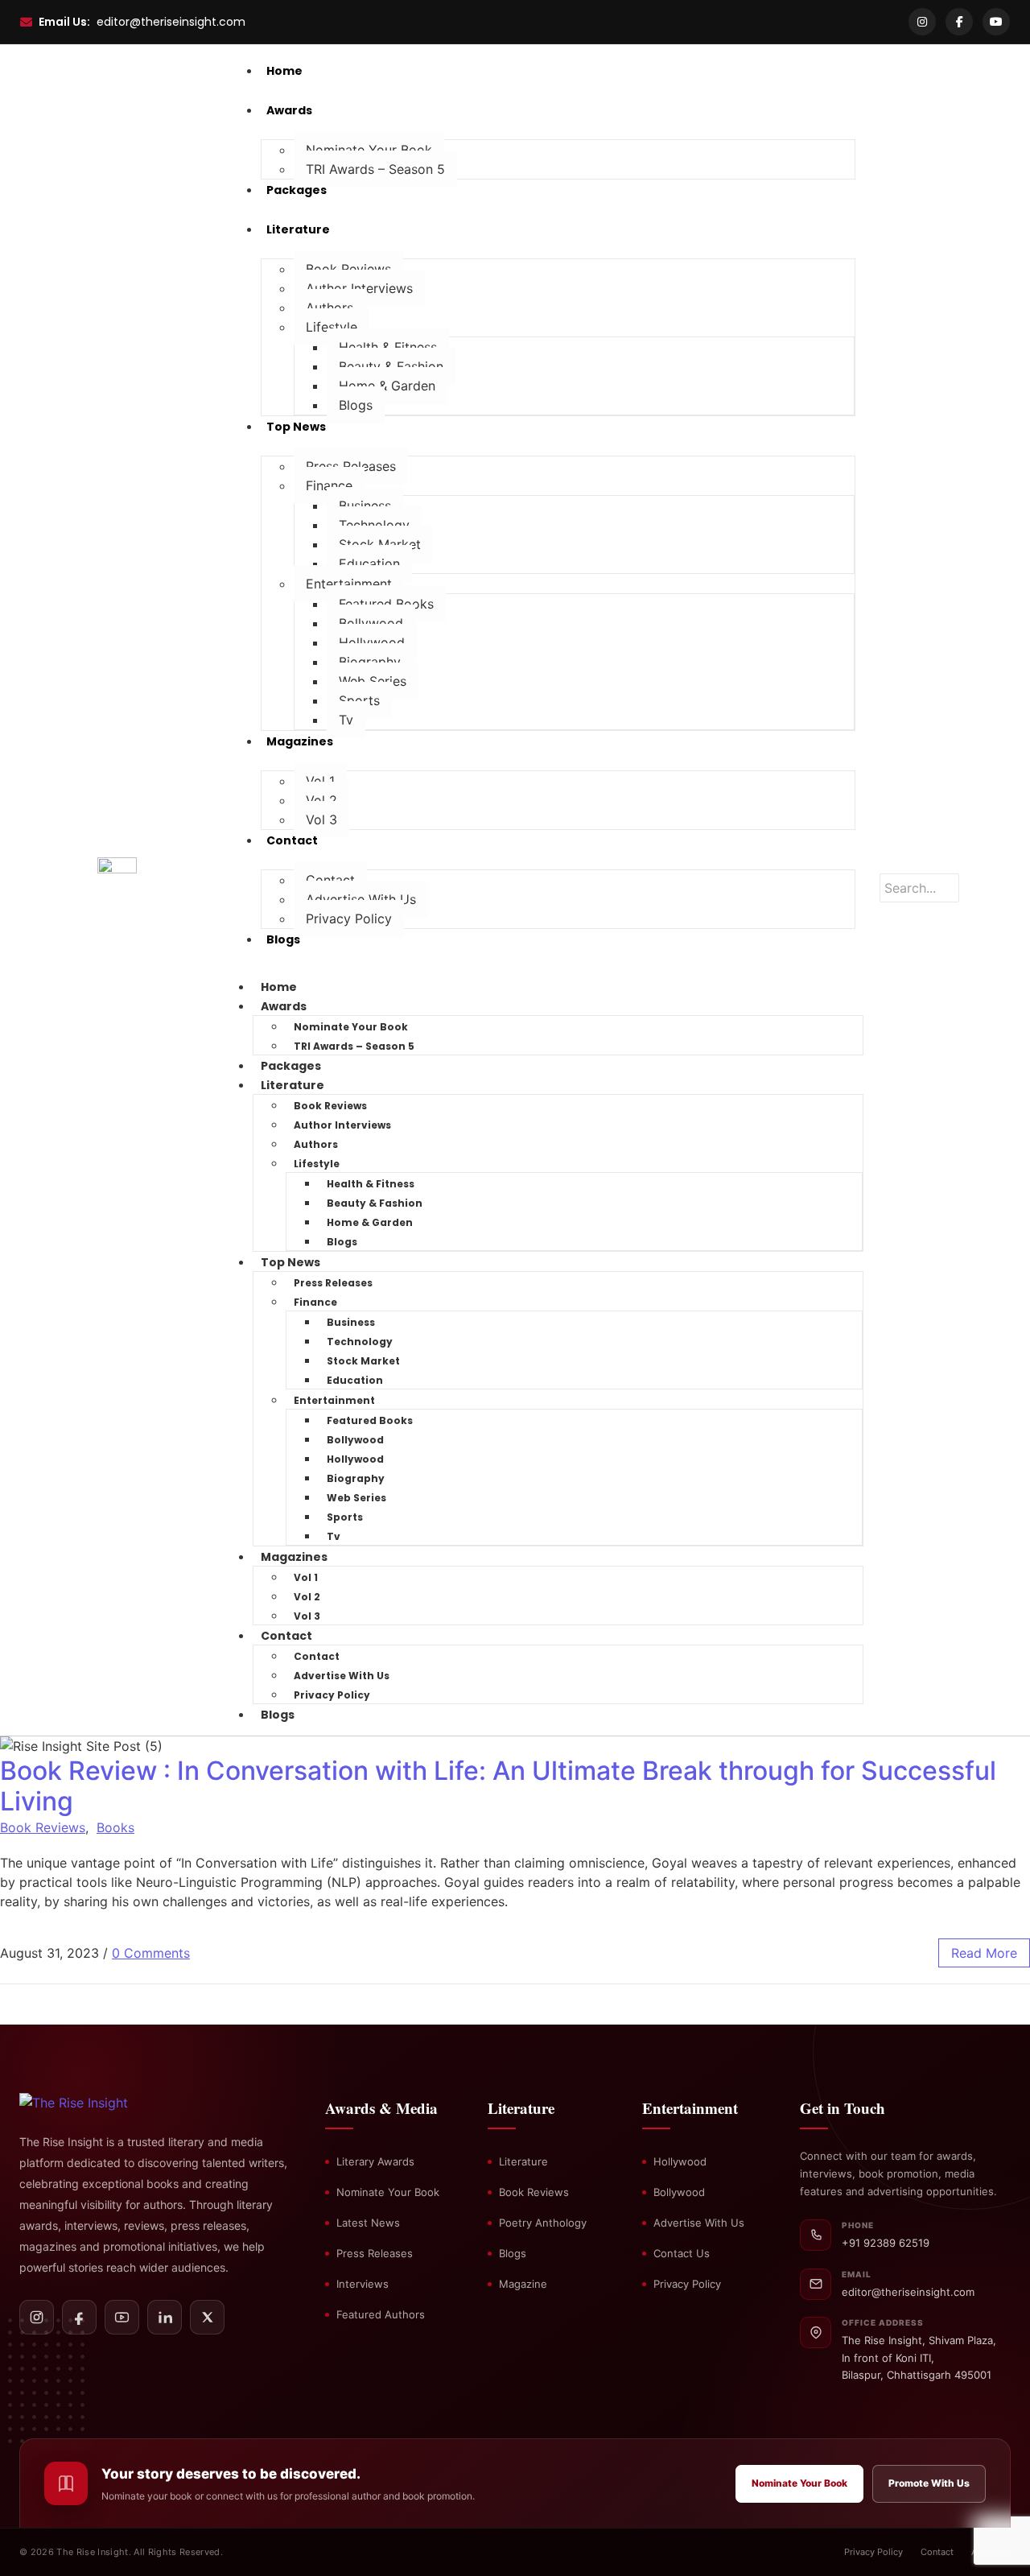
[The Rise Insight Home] (102, 2103)
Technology (374, 525)
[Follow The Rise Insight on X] (207, 2317)
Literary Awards (375, 2161)
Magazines (294, 1557)
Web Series (373, 681)
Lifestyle (332, 327)
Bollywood (371, 623)
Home (279, 987)
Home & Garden (387, 386)
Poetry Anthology (543, 2223)
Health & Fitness (388, 347)
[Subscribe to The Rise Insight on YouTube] (122, 2317)
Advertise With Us (361, 899)
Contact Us (682, 2253)
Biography (370, 662)
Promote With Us (929, 2483)
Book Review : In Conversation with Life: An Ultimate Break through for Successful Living (498, 1786)
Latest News (368, 2223)
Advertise (991, 2552)
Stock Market (380, 544)
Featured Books (386, 604)
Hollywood (372, 642)
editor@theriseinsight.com (171, 22)
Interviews (363, 2284)
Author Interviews (359, 288)
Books (115, 1827)
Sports (359, 700)
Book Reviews (348, 269)
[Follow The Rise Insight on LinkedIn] (165, 2317)
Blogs (356, 405)
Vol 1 (320, 781)
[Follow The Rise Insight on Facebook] (79, 2317)
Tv (346, 720)
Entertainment (349, 584)
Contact (330, 880)
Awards (284, 1006)
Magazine (523, 2284)
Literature (293, 1085)
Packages (291, 1066)
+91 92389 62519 (886, 2243)
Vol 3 (321, 819)
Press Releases (351, 466)
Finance (329, 485)
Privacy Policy (349, 919)
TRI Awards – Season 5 (375, 169)
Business (365, 506)
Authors (330, 308)
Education (369, 563)
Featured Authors (381, 2314)
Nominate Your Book (369, 150)
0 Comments (151, 1953)
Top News (290, 1262)
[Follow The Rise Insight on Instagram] (37, 2317)
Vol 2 (321, 800)
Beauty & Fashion (391, 366)
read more (984, 1953)
